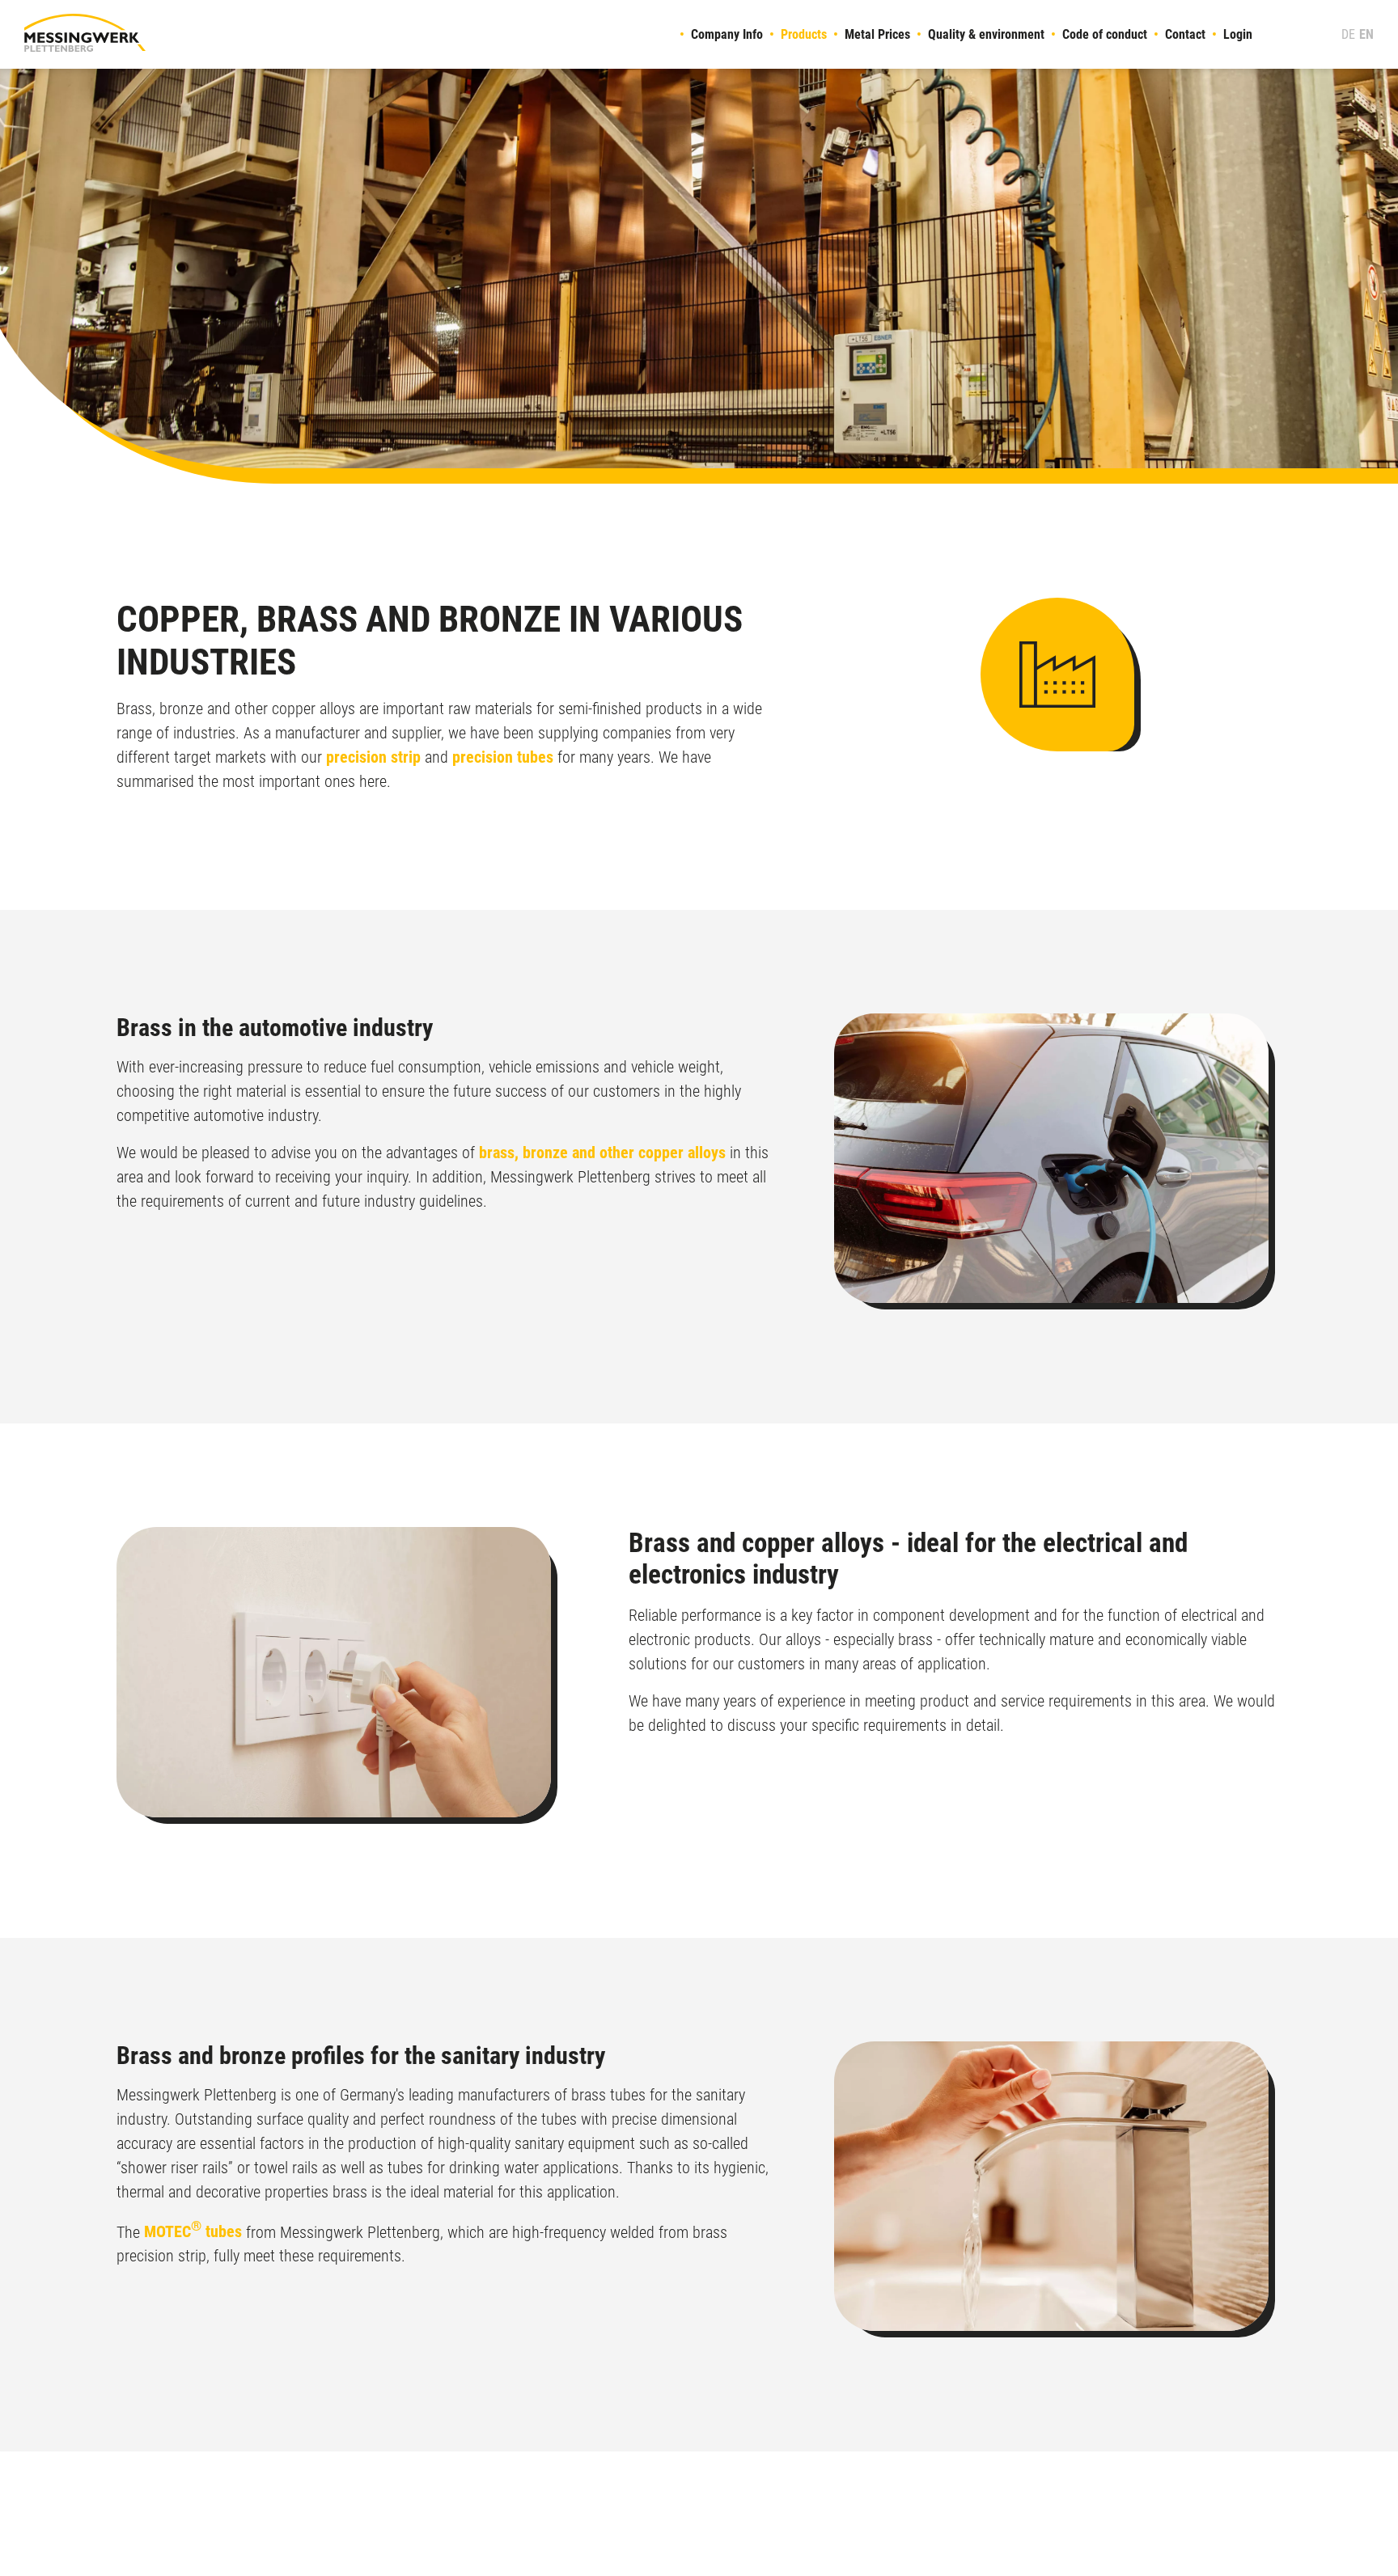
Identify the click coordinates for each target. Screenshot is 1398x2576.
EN (1366, 34)
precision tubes (503, 757)
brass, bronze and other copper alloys (602, 1153)
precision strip (373, 757)
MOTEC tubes (193, 2231)
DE (1348, 34)
